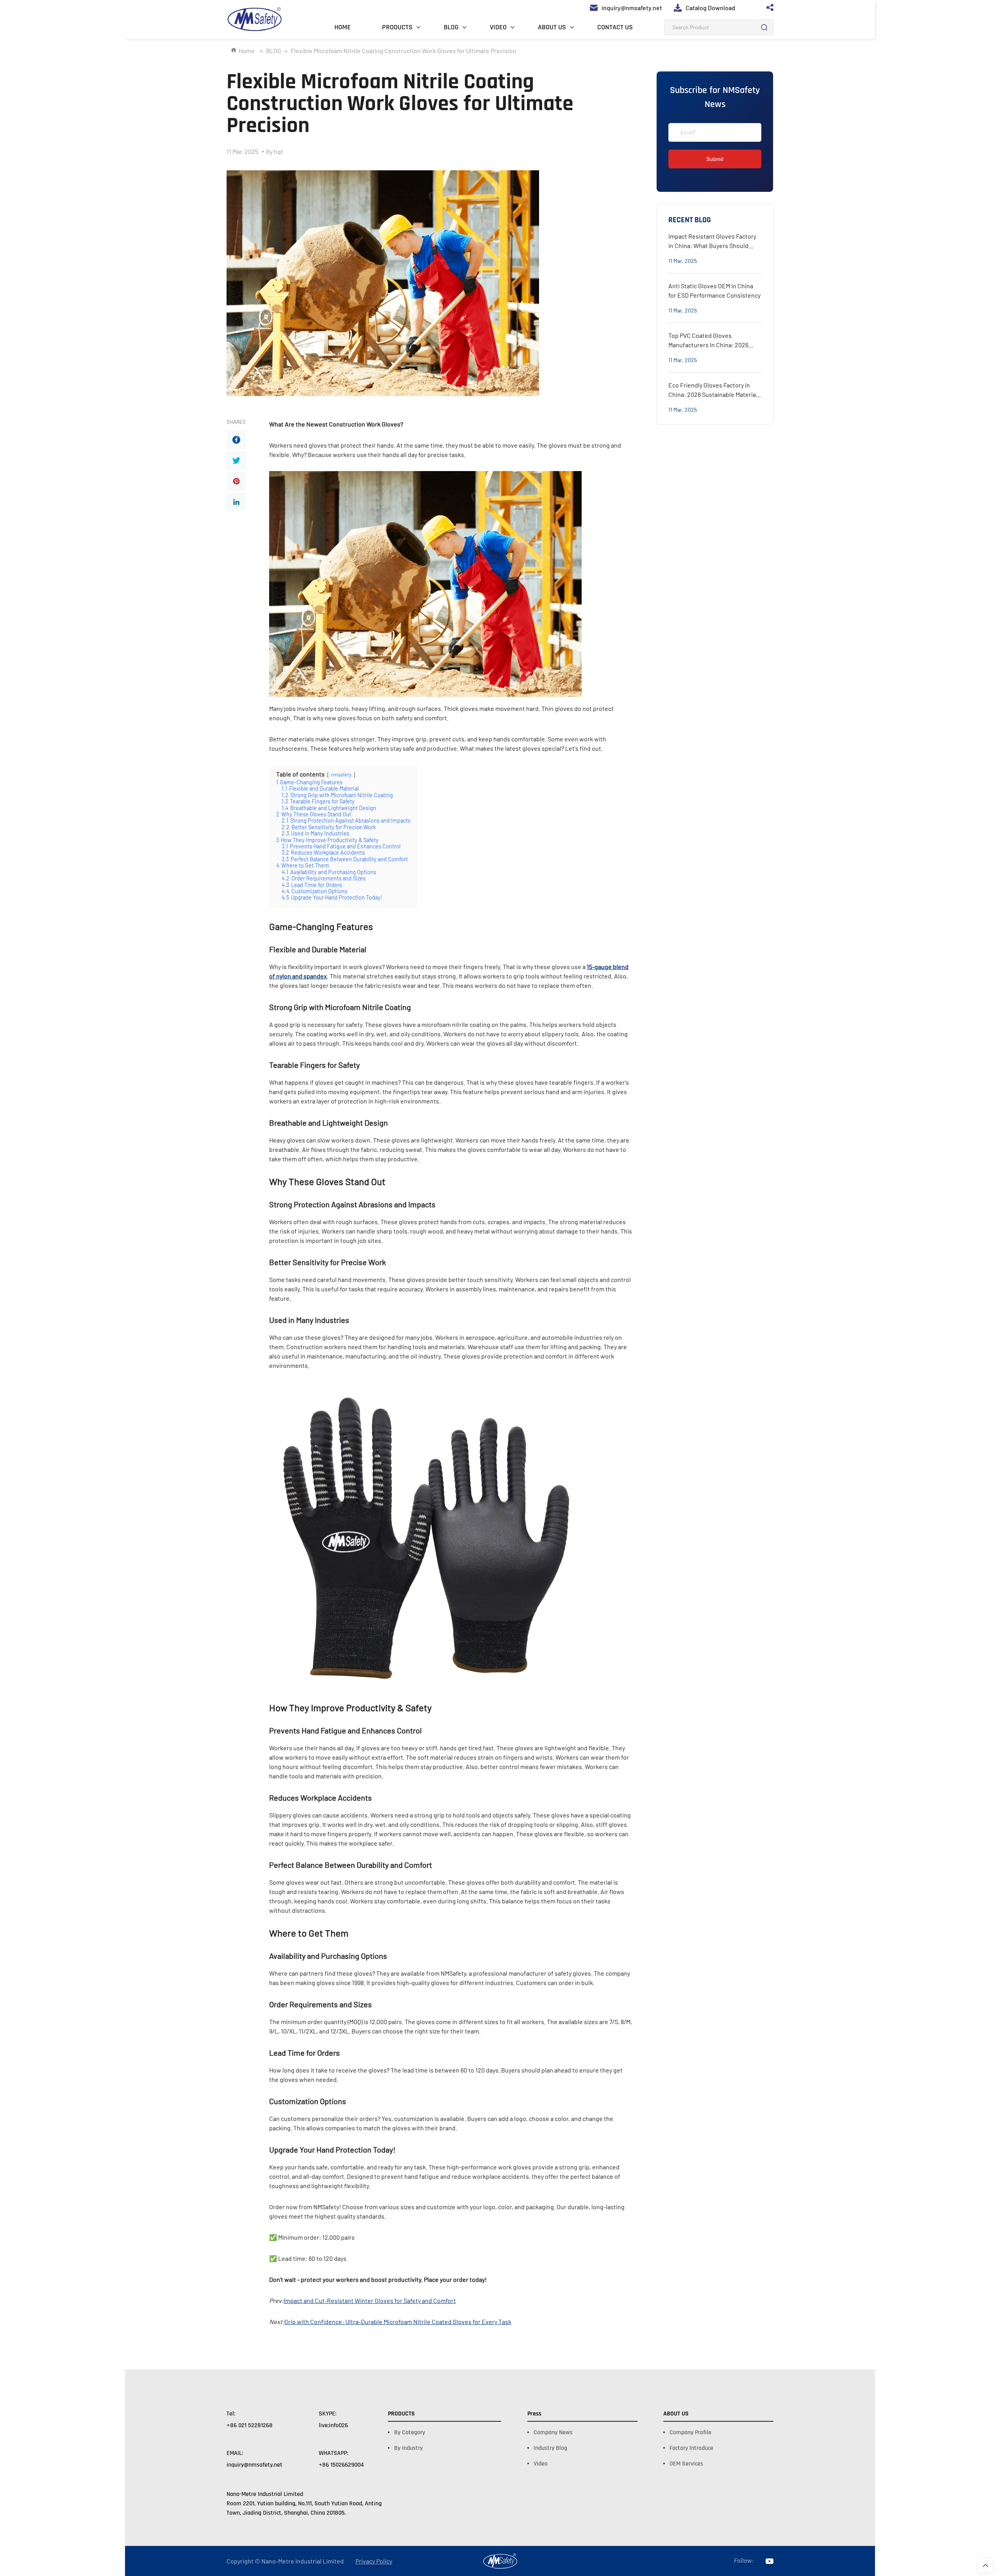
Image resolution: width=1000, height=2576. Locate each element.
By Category (410, 2432)
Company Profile (690, 2432)
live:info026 (333, 2425)
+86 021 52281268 (250, 2425)
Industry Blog (550, 2448)
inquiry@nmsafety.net (254, 2465)
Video (541, 2464)
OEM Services (686, 2464)
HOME (343, 27)
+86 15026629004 (341, 2465)
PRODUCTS (397, 27)
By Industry (408, 2448)
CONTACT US (615, 27)
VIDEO (498, 27)
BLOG (451, 27)
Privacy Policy (374, 2561)
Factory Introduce (691, 2448)
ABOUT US (552, 27)
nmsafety (341, 775)
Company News (553, 2432)
